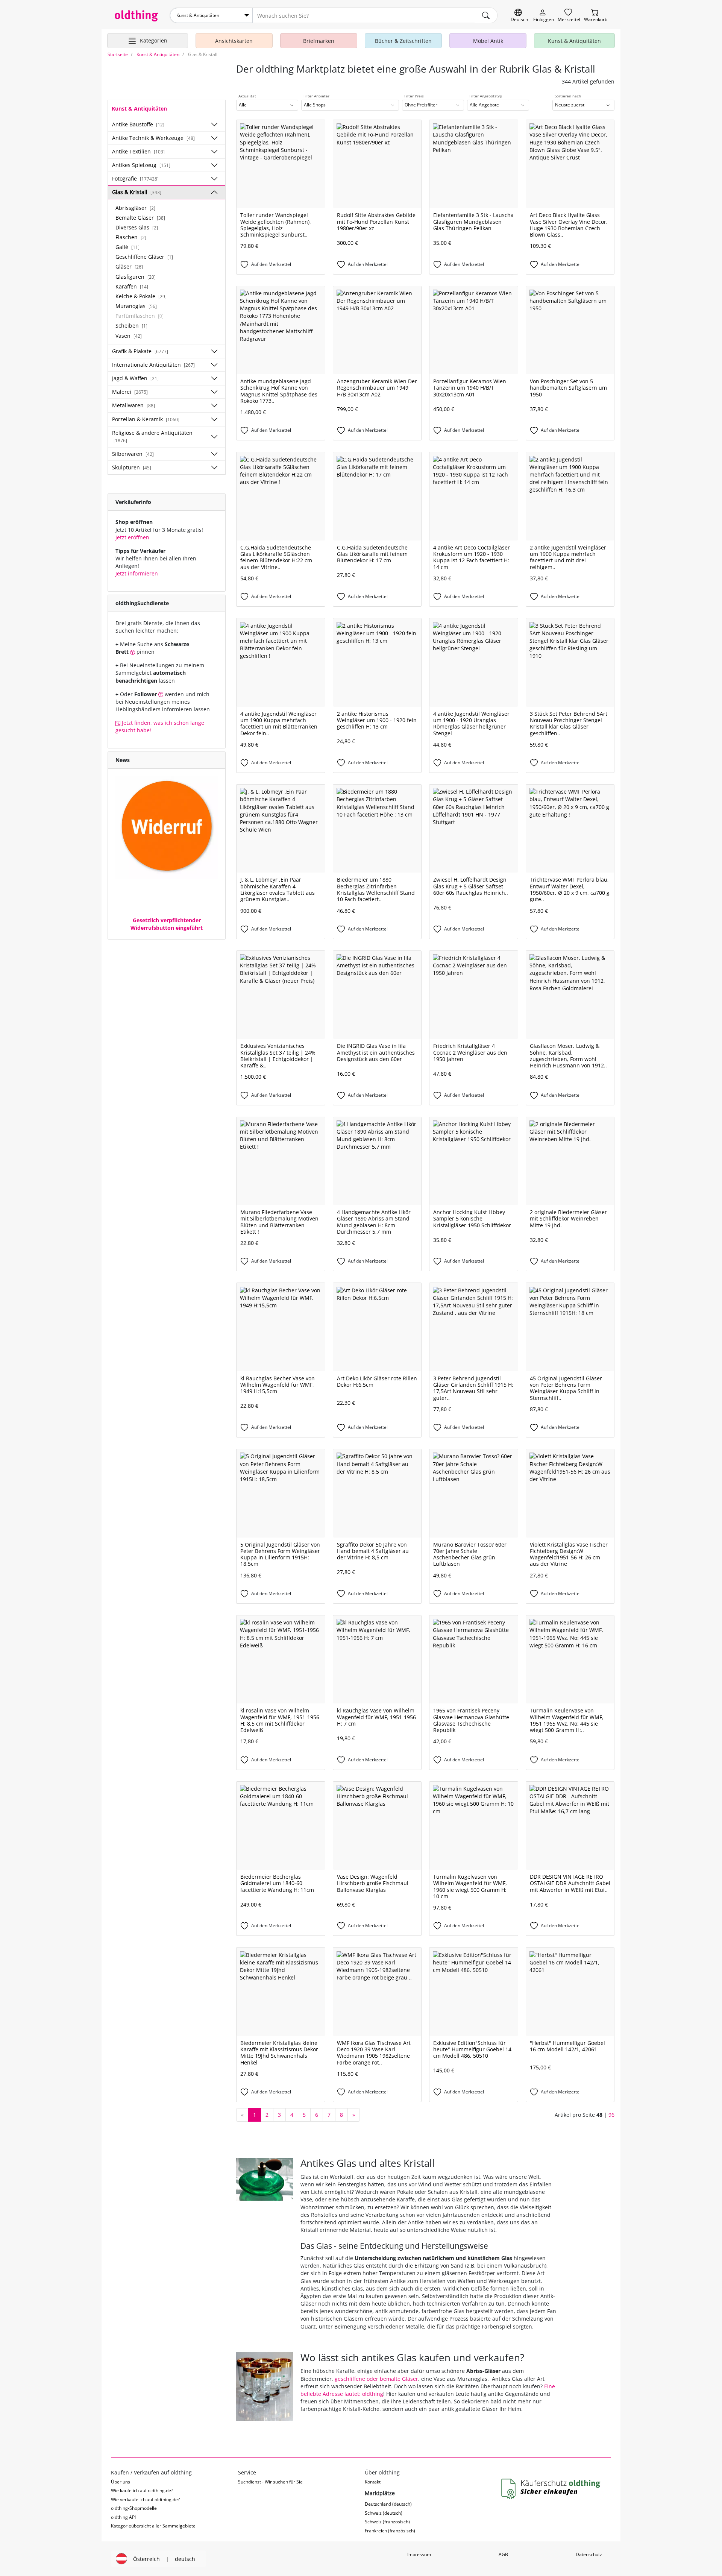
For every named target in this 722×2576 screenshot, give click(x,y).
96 (611, 2115)
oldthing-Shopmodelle (134, 2508)
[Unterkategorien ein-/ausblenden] (214, 124)
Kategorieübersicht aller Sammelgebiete (153, 2526)
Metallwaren (133, 405)
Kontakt (373, 2482)
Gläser (129, 266)
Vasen (129, 336)
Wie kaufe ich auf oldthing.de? (142, 2490)
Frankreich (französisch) (390, 2531)
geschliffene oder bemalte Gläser (376, 2379)
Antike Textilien (138, 151)
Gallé (127, 247)
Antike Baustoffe (138, 124)
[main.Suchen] (486, 15)
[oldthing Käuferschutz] (552, 2489)
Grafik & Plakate (140, 351)
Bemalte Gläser (140, 218)
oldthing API (123, 2517)
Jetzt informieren (137, 573)
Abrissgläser (135, 208)
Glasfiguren (136, 277)
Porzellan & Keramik (146, 419)
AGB (503, 2554)
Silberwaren (133, 454)
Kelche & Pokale (141, 296)
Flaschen (131, 237)
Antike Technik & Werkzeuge (153, 138)
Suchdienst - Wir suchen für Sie (270, 2482)
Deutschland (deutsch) (388, 2504)
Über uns (121, 2482)
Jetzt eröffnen (132, 537)
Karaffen (132, 286)
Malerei (130, 392)
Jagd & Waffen (135, 378)
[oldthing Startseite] (137, 16)
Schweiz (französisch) (387, 2522)
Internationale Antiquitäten (153, 365)
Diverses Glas (137, 227)
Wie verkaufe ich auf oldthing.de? (145, 2499)
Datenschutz (589, 2554)
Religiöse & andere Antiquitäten (152, 436)
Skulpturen (132, 467)
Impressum (419, 2554)
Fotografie (135, 178)
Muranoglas (136, 306)
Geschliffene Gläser (144, 257)
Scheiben (131, 326)
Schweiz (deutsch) (384, 2513)
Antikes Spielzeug (141, 165)
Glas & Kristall (137, 192)
